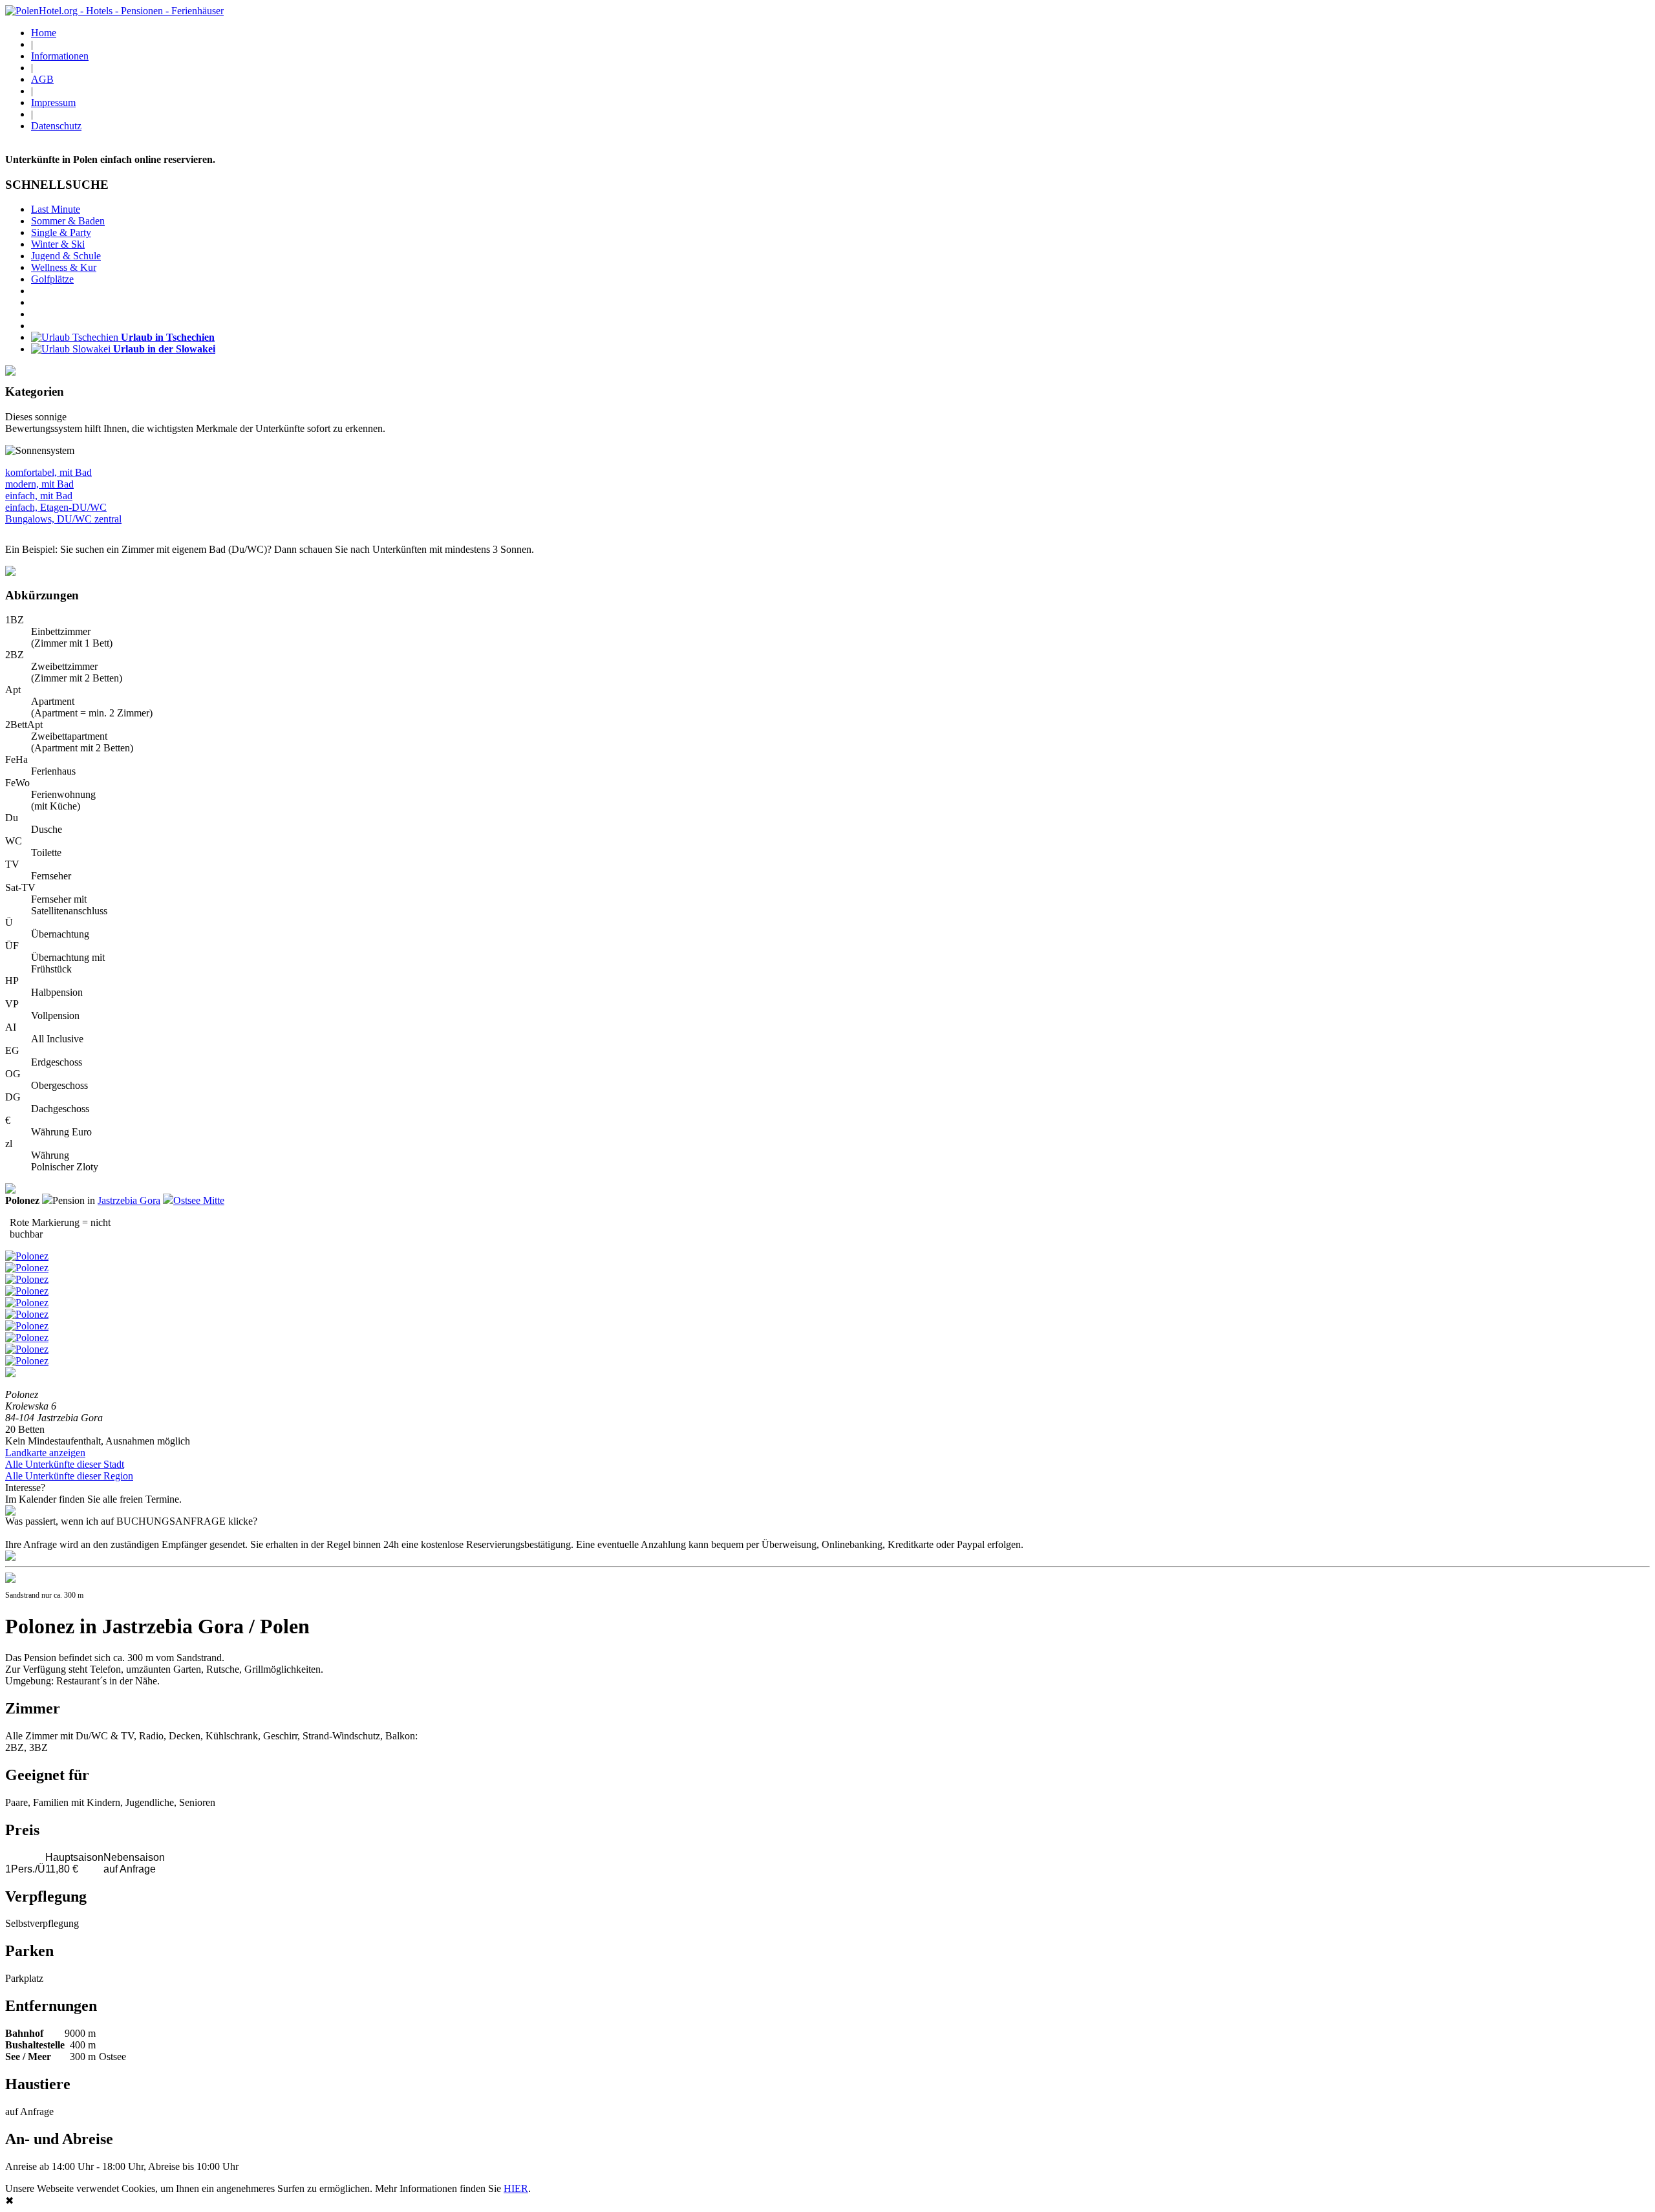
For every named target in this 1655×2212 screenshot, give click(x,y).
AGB (42, 79)
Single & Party (61, 232)
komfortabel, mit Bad (48, 472)
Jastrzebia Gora (129, 1200)
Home (44, 33)
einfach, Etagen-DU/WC (56, 507)
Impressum (53, 102)
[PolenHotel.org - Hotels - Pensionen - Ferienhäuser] (114, 11)
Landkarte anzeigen (45, 1453)
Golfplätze (52, 279)
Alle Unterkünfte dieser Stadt (65, 1464)
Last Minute (56, 209)
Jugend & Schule (66, 256)
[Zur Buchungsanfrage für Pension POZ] (10, 1557)
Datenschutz (56, 126)
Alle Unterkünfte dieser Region (69, 1476)
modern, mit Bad (39, 484)
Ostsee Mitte (199, 1200)
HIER (516, 2188)
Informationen (60, 56)
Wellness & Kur (64, 267)
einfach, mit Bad (39, 496)
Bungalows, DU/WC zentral (63, 519)
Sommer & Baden (68, 221)
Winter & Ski (58, 244)
